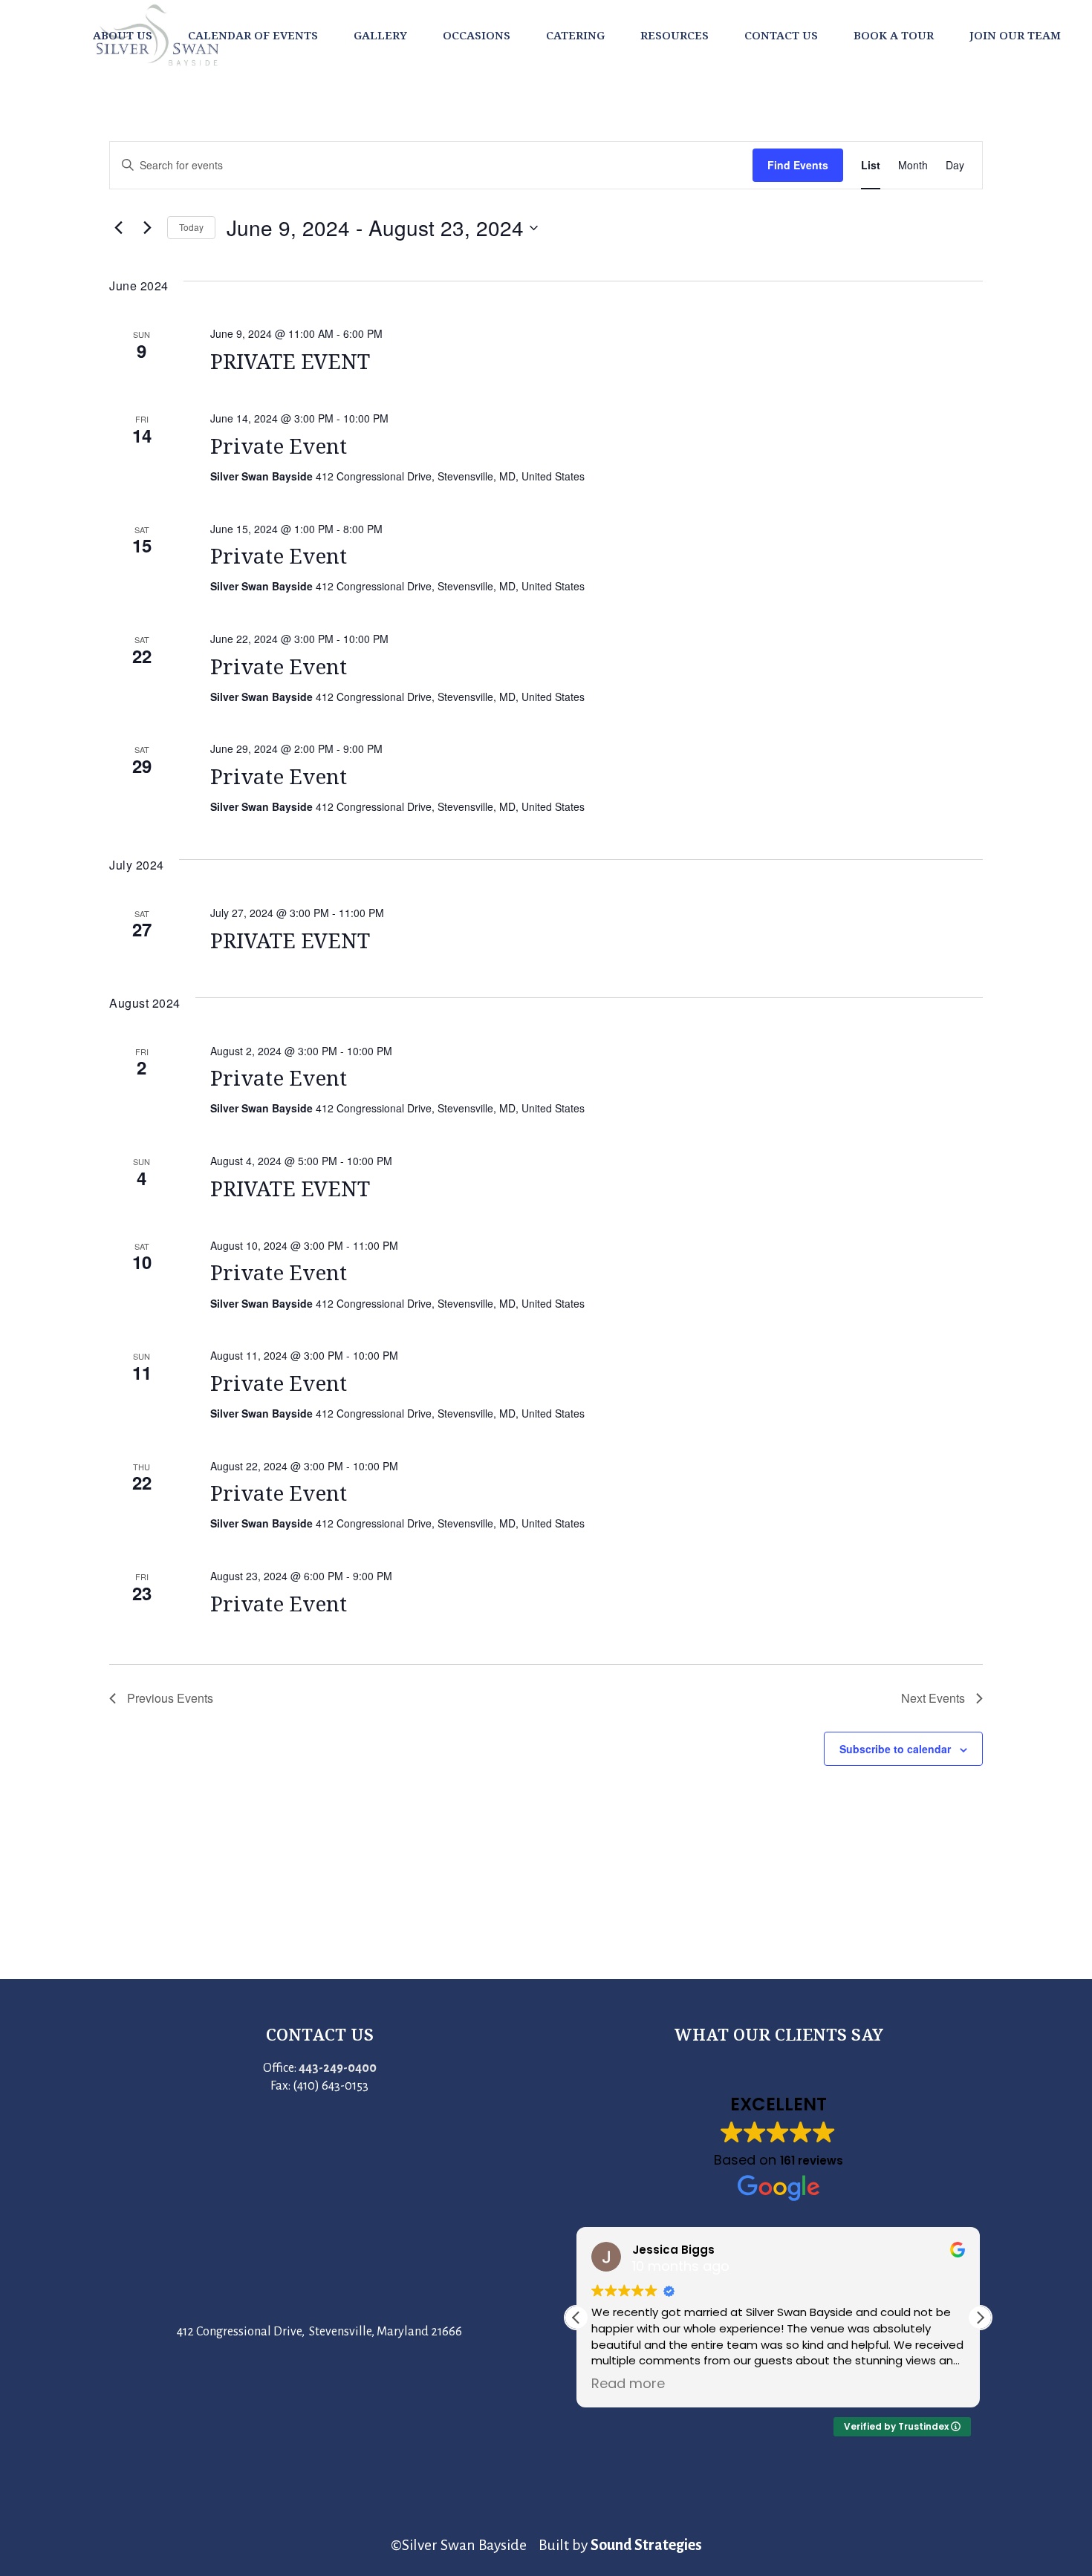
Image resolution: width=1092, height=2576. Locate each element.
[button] (980, 2318)
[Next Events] (147, 228)
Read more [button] (628, 2384)
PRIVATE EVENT (290, 361)
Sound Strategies (646, 2545)
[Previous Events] (118, 228)
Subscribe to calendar (895, 1749)
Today (191, 227)
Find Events (798, 165)
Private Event (279, 446)
